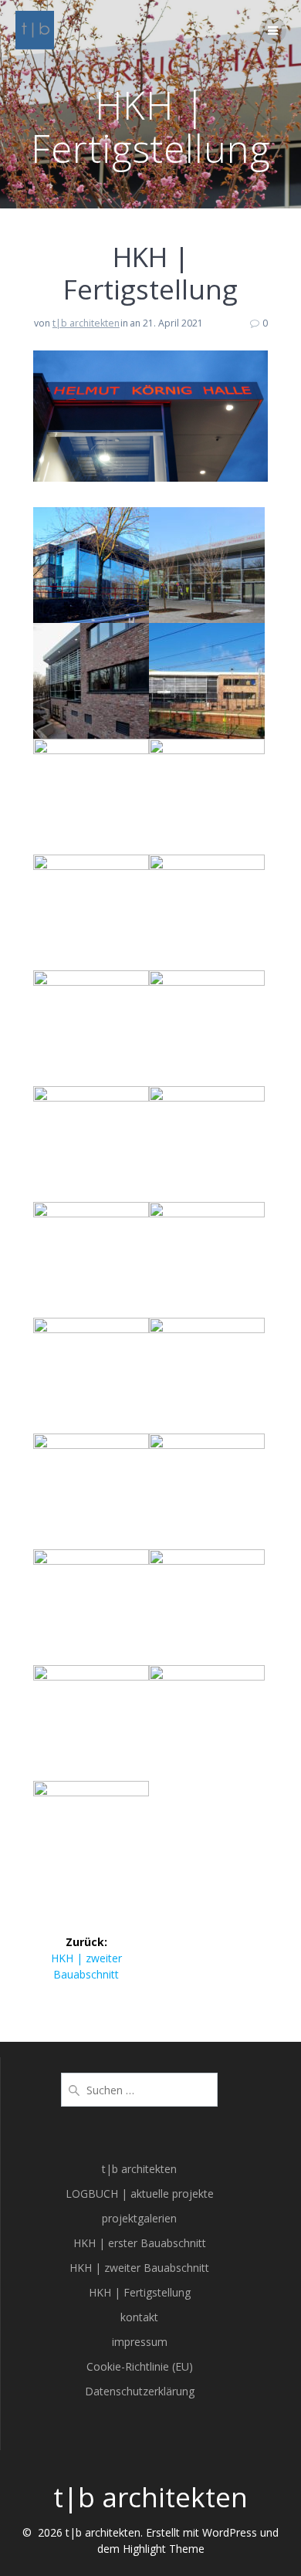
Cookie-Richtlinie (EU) (140, 2366)
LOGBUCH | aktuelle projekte (140, 2193)
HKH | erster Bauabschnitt (140, 2243)
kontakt (139, 2317)
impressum (140, 2342)
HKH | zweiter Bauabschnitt (139, 2268)
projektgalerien (139, 2218)
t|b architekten (86, 323)
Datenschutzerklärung (140, 2391)
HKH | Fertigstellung (140, 2292)
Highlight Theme (164, 2549)
